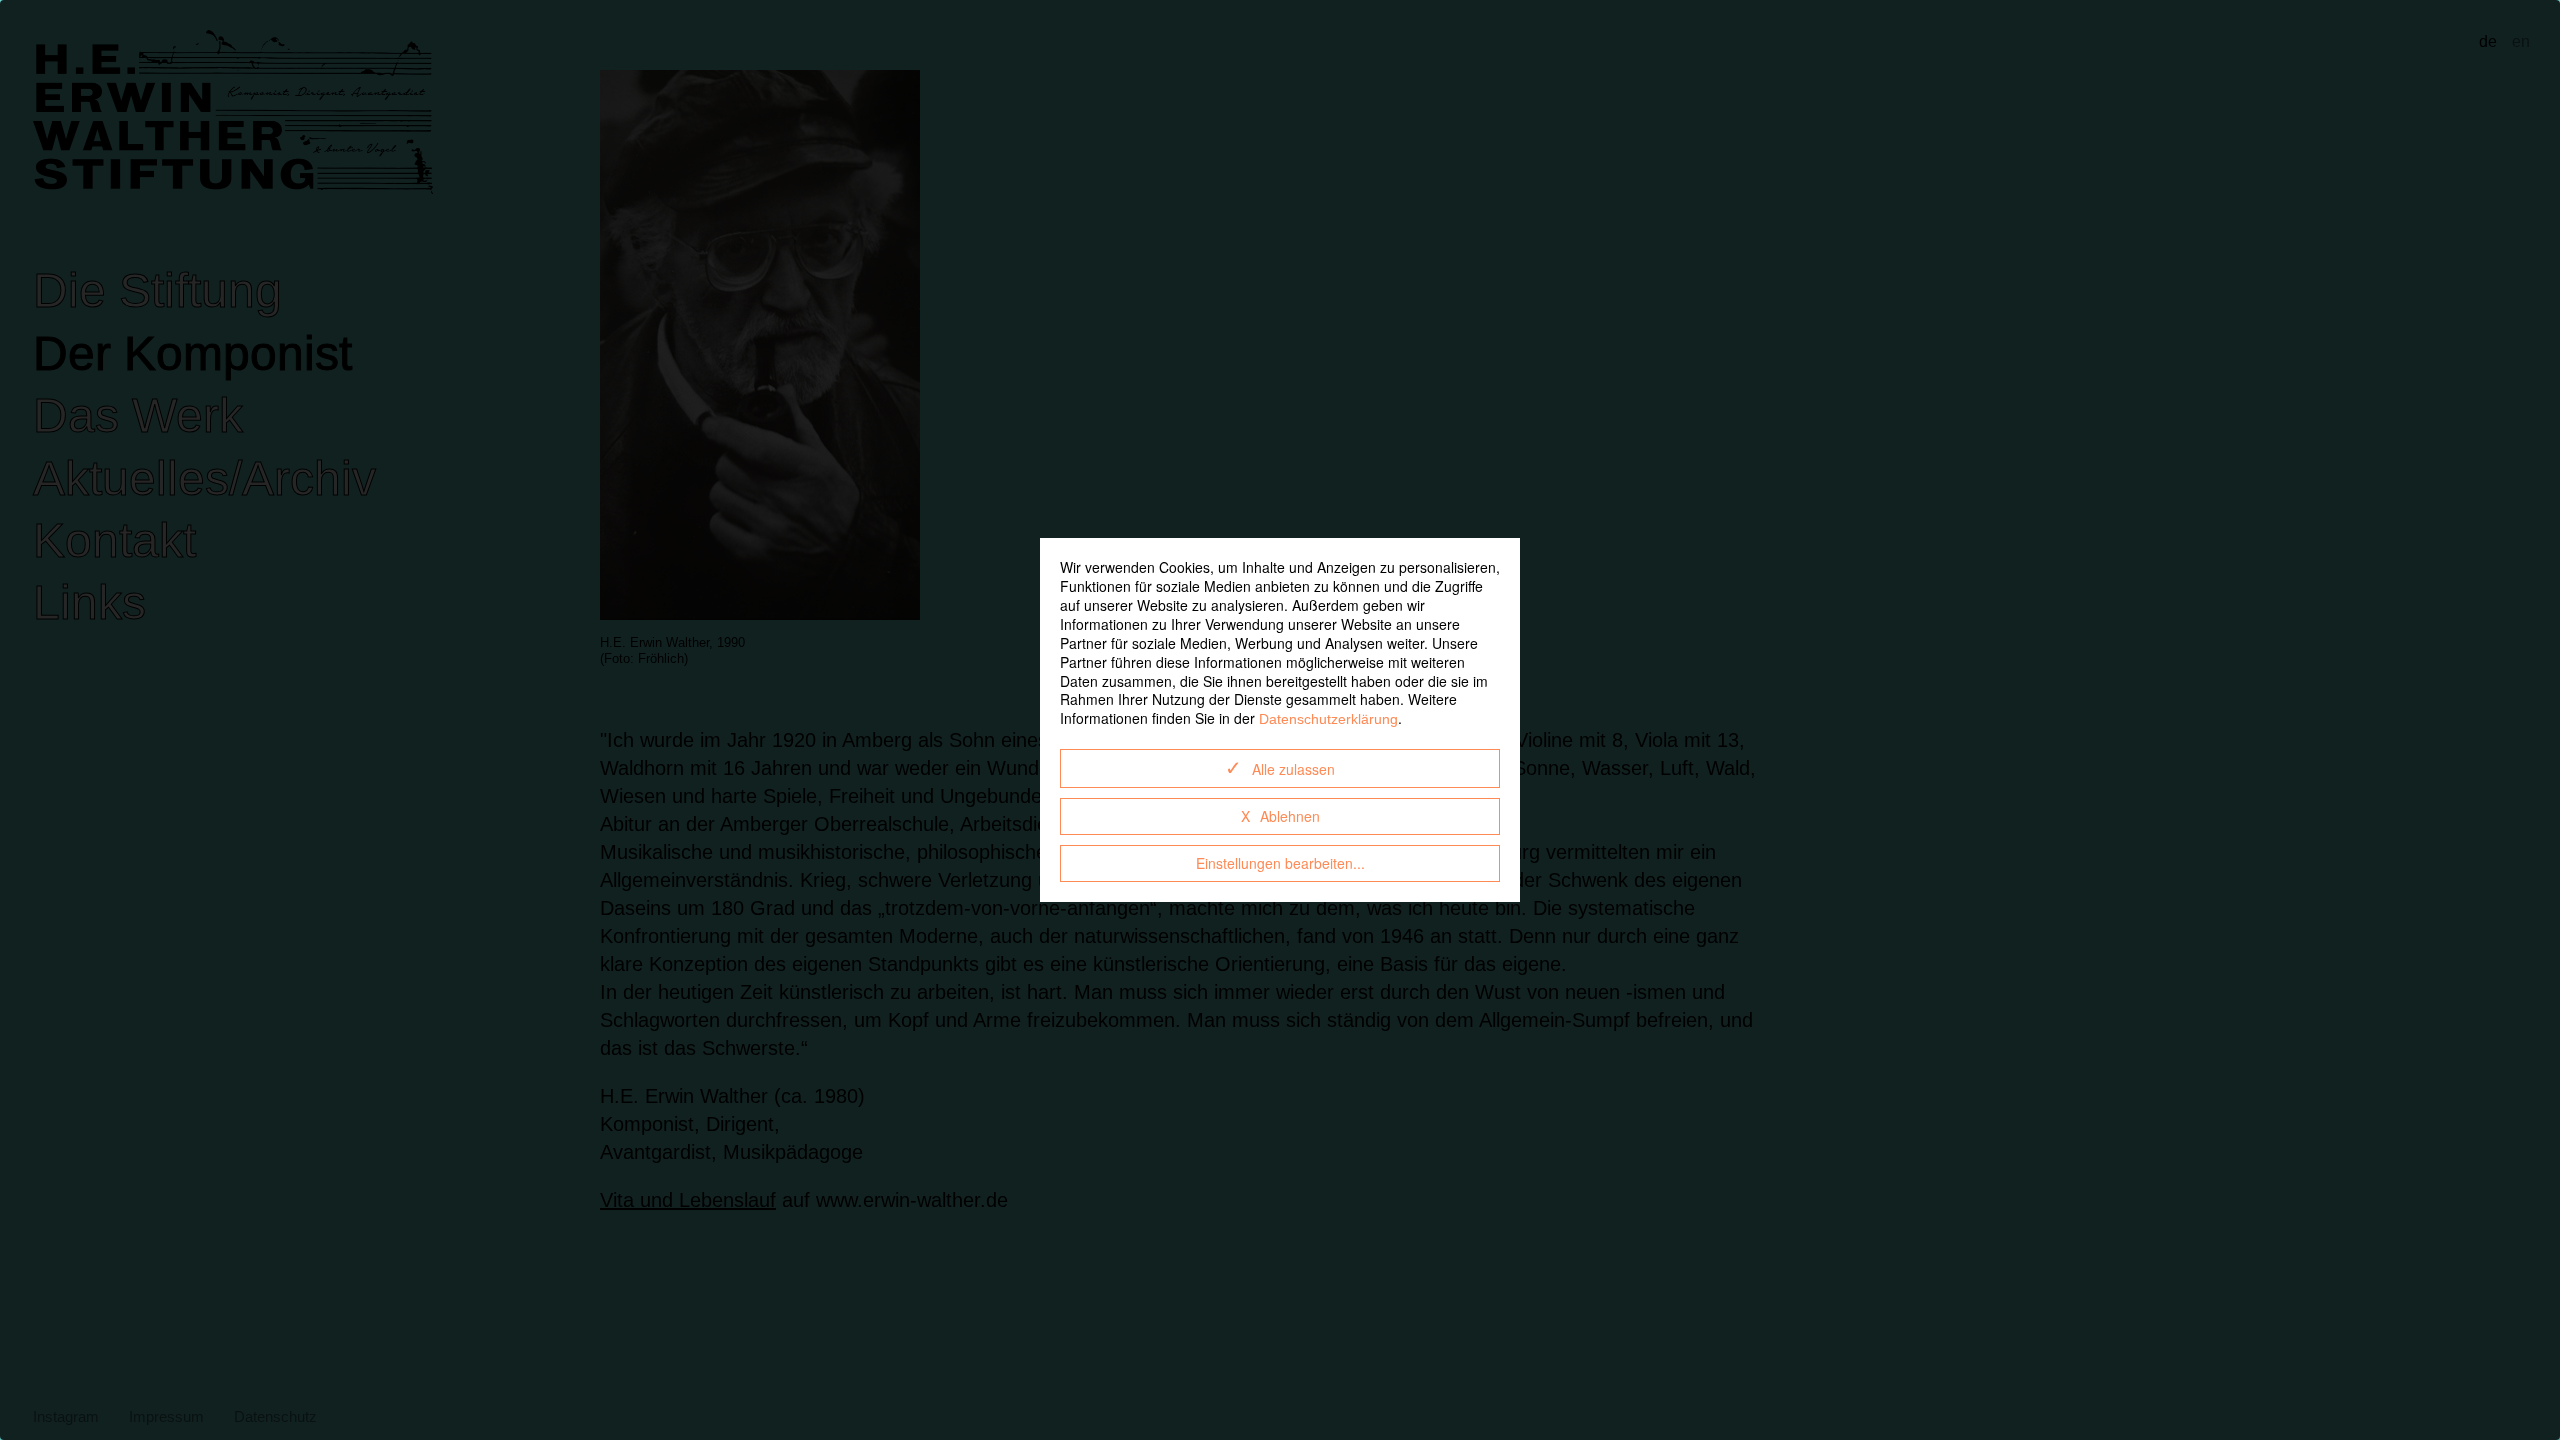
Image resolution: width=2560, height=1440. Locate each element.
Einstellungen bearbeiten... (1280, 863)
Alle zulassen (1293, 769)
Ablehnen (1290, 816)
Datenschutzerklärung (1328, 719)
